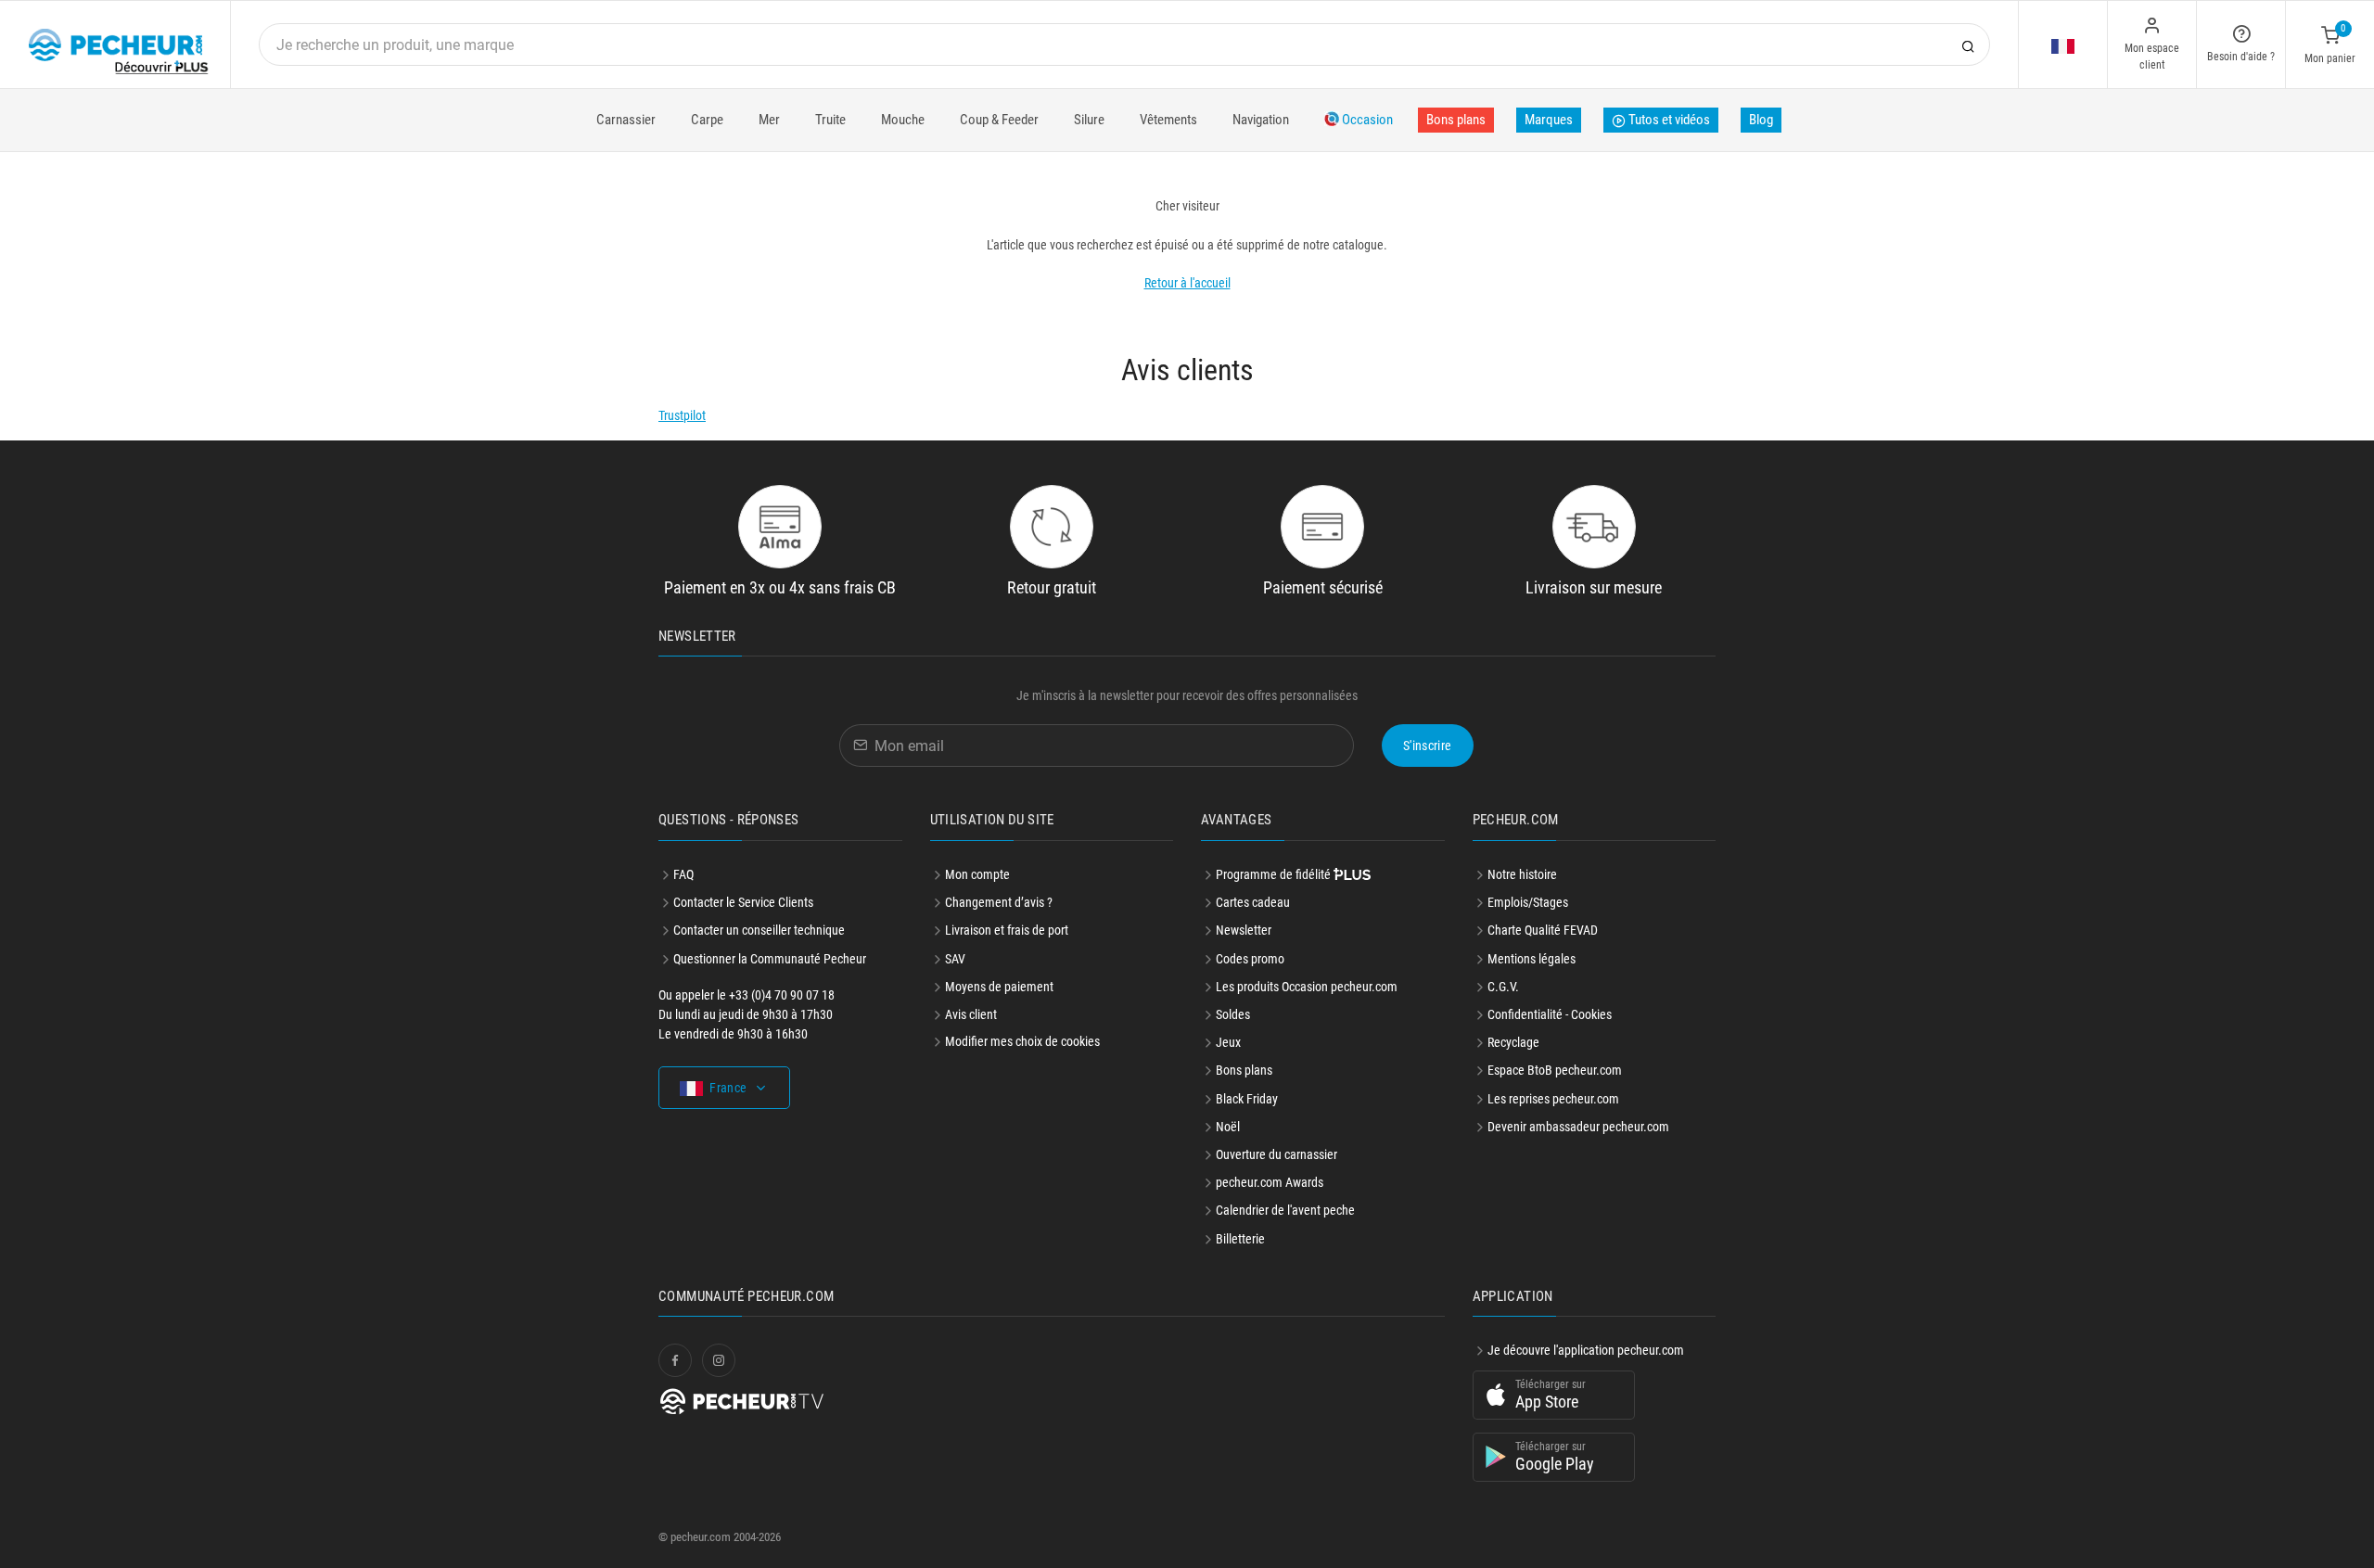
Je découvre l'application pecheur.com (1586, 1350)
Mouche (903, 120)
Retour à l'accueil (1187, 283)
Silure (1089, 120)
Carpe (707, 120)
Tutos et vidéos (1668, 120)
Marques (1549, 120)
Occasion (1366, 120)
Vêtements (1168, 120)
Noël (1228, 1127)
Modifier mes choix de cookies (1022, 1041)
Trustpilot (682, 415)
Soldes (1233, 1014)
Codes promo (1250, 959)
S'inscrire (1428, 746)
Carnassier (626, 120)
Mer (769, 120)
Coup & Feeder (999, 120)
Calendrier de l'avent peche (1285, 1210)
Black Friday (1247, 1099)
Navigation (1261, 120)
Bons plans (1456, 120)
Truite (830, 120)
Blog (1761, 120)
